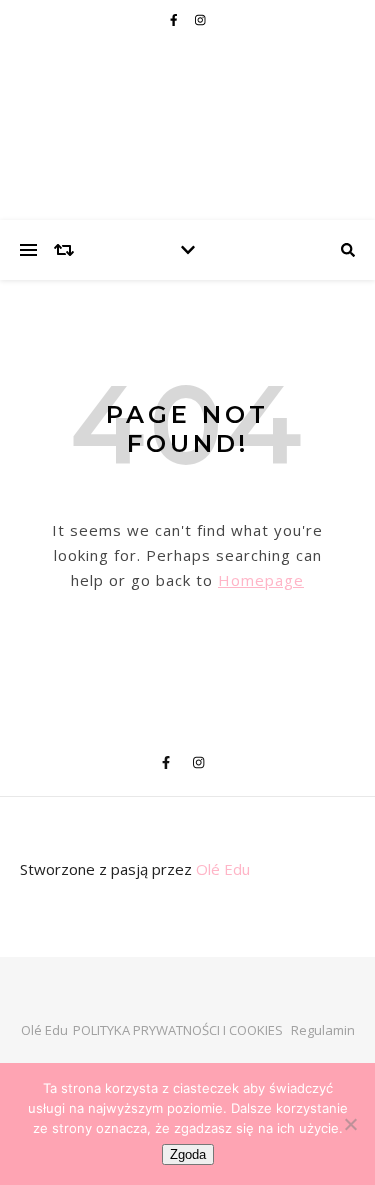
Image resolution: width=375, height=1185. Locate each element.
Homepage (261, 580)
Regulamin (323, 1030)
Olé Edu (223, 869)
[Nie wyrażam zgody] (350, 1124)
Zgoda (188, 1154)
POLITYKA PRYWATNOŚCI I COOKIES (178, 1030)
